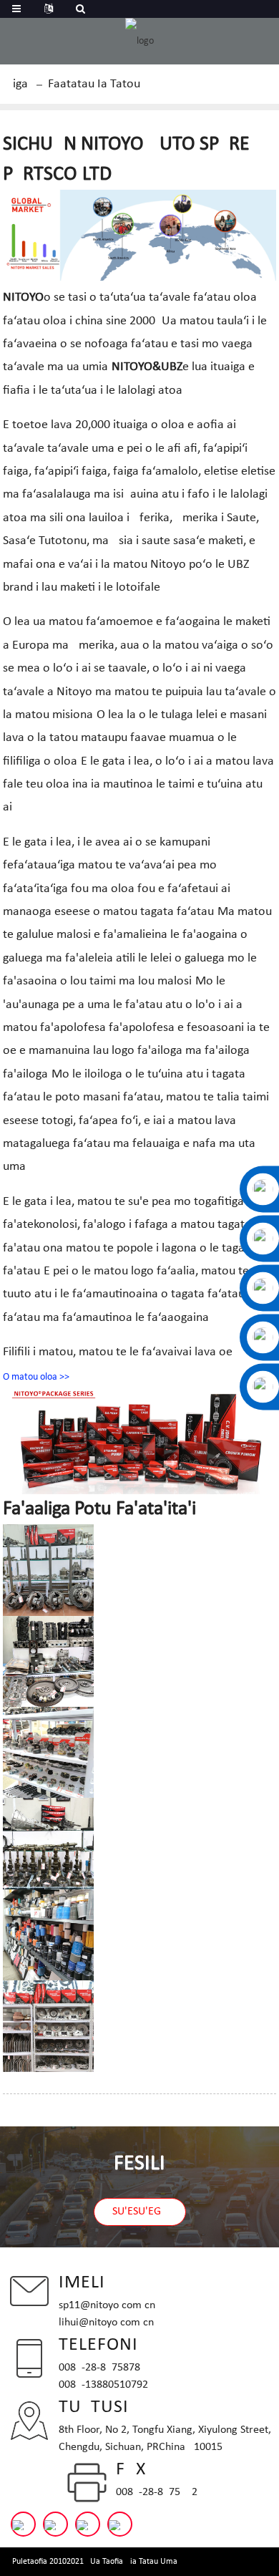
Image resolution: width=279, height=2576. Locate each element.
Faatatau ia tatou (94, 84)
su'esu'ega (140, 2212)
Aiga (17, 84)
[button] (36, 1377)
